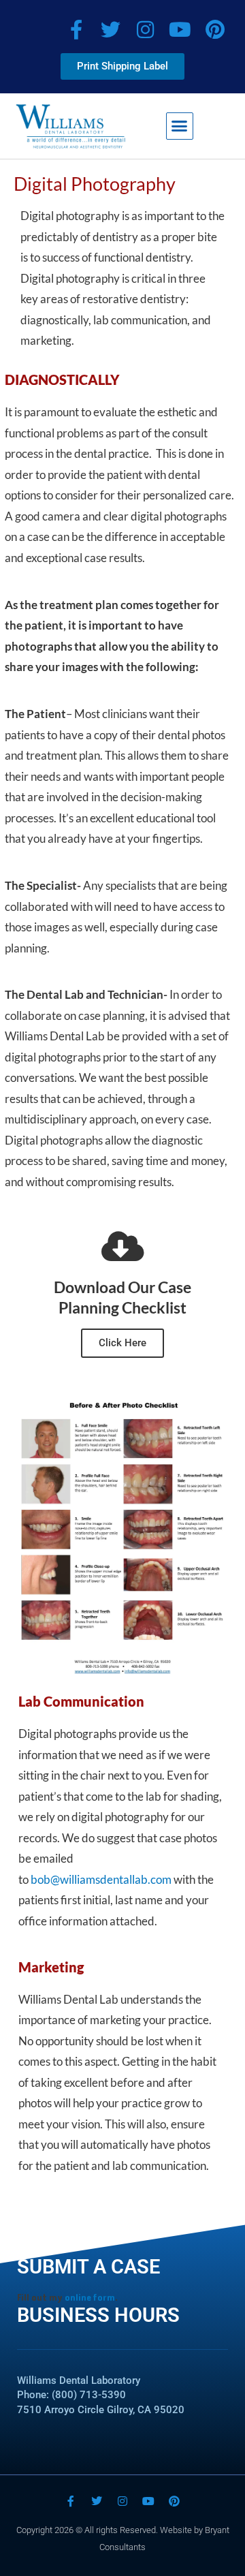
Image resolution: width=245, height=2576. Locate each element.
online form (90, 2298)
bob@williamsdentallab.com (101, 1879)
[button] (180, 126)
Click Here (122, 1343)
